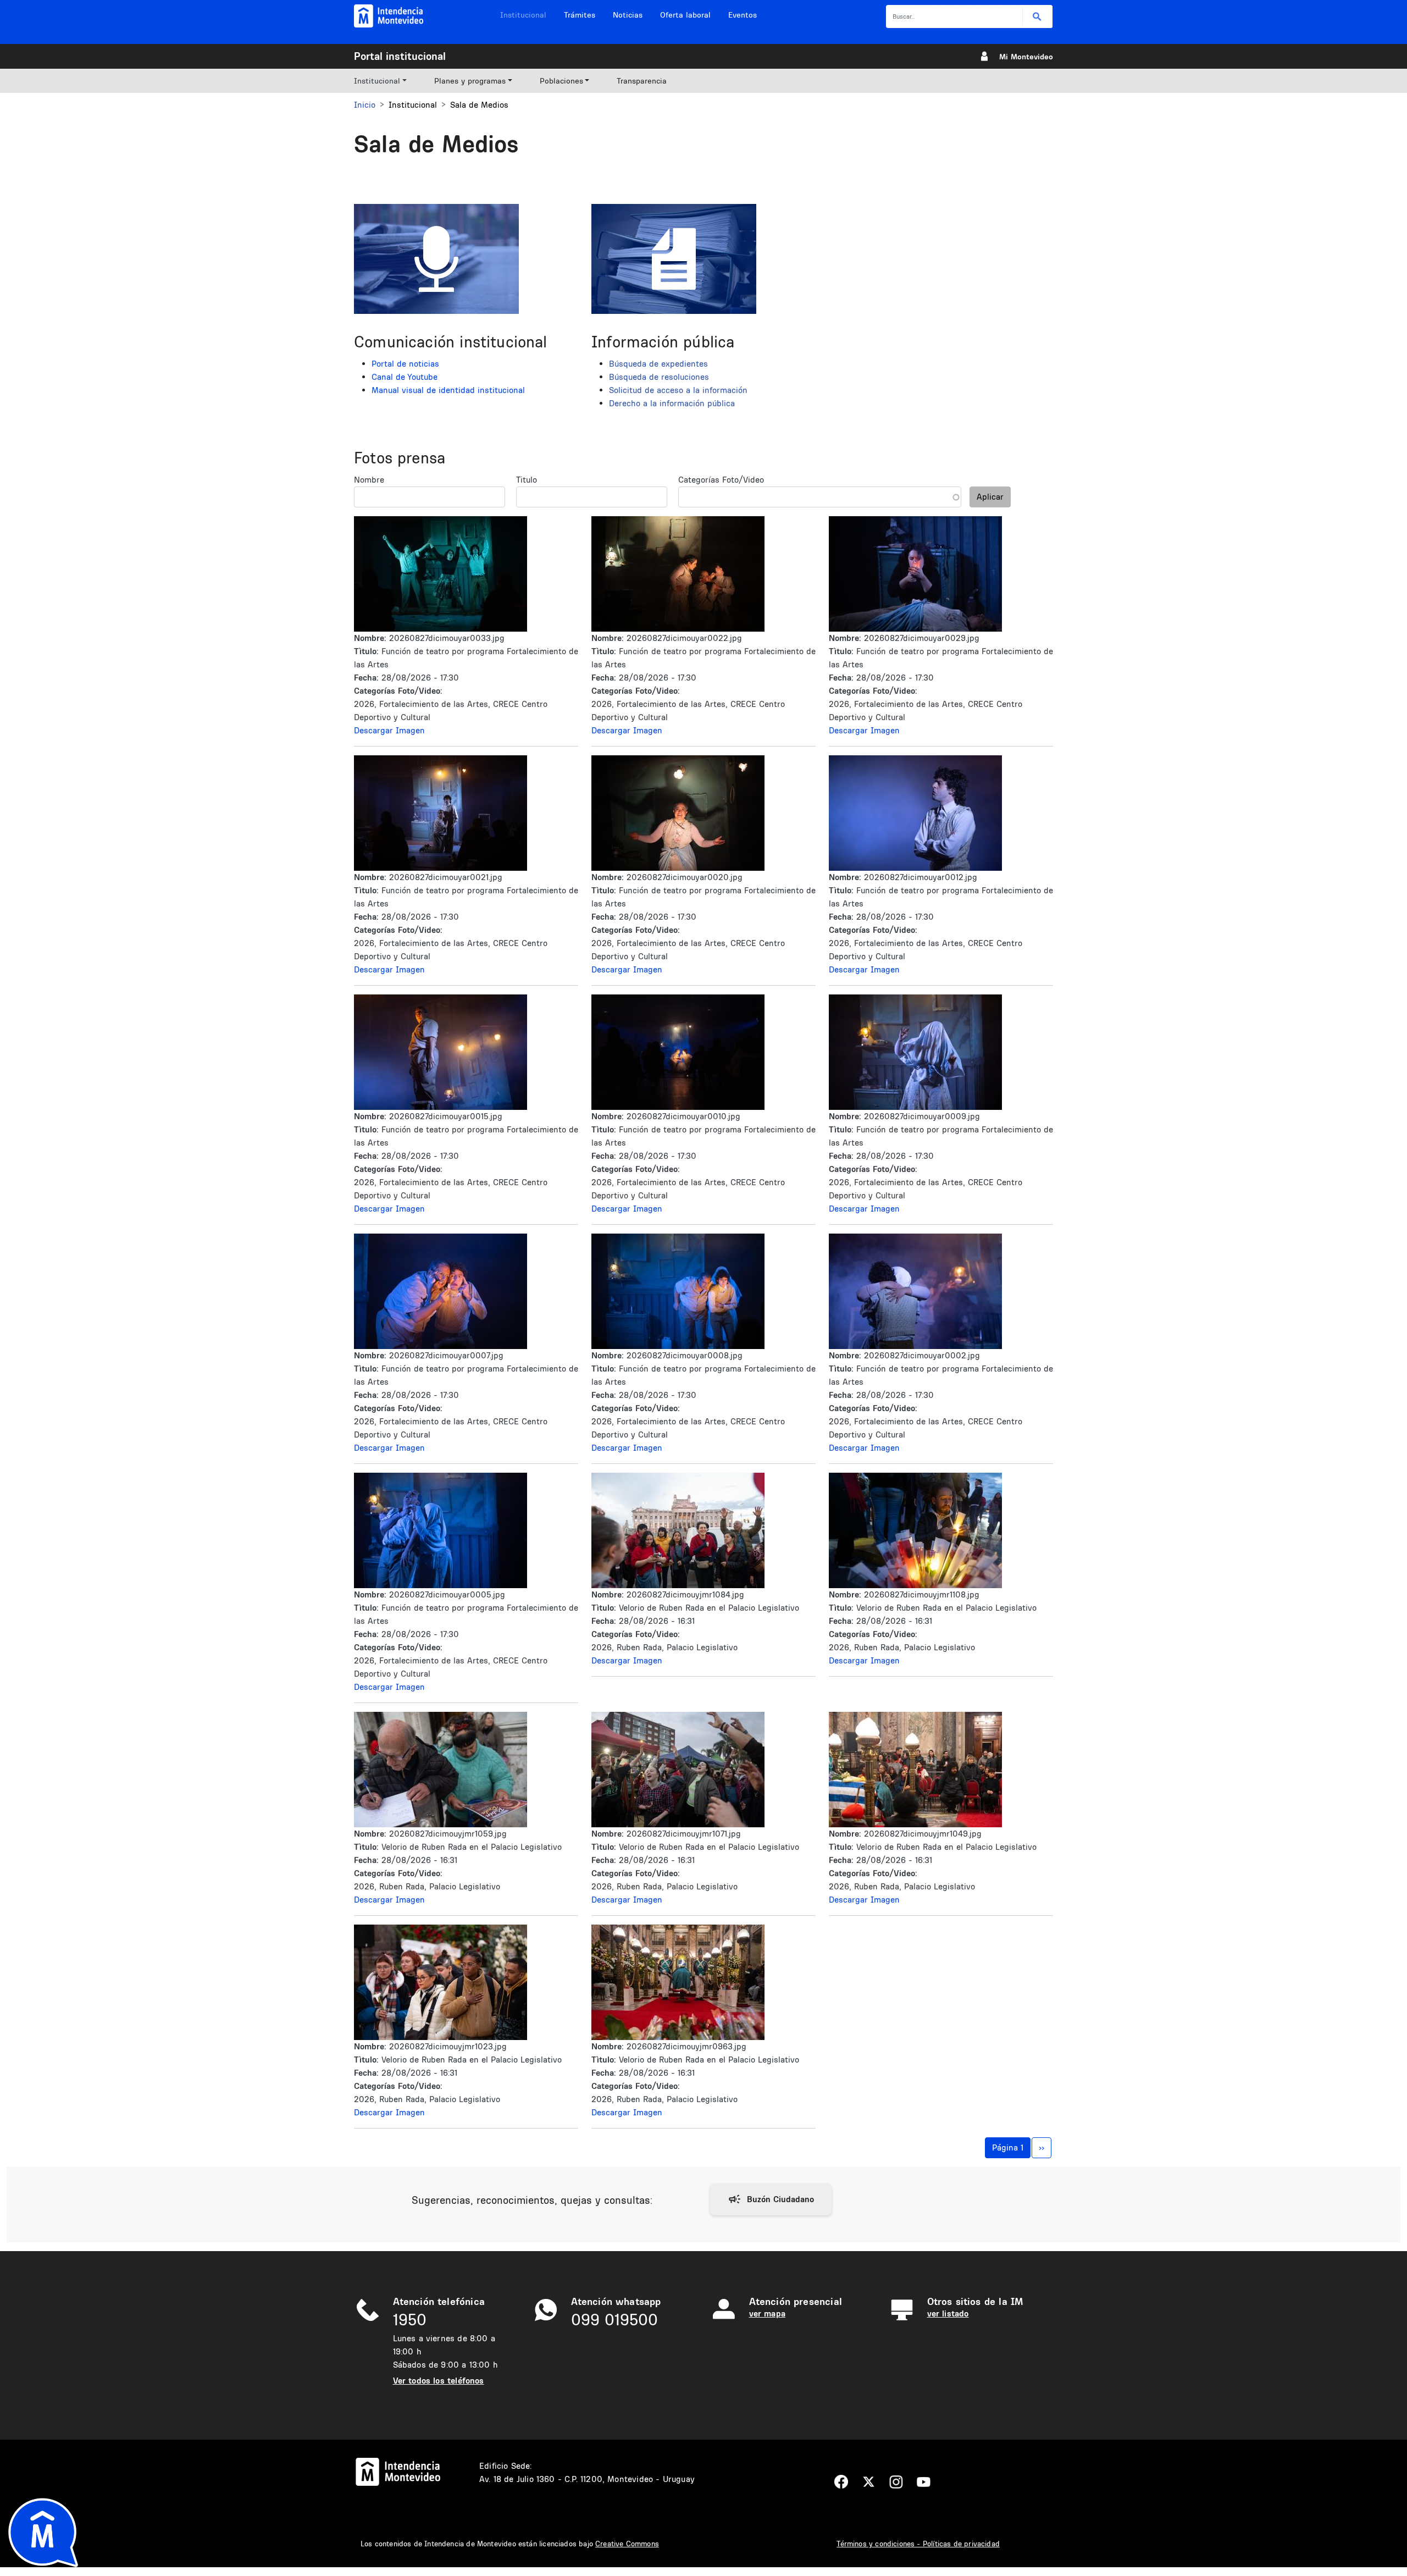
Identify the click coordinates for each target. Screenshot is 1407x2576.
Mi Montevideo (1026, 57)
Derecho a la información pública (672, 403)
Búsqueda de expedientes (658, 364)
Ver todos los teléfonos (439, 2381)
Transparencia (642, 81)
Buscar (1037, 17)
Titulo (527, 480)
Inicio (365, 105)
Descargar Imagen (389, 730)
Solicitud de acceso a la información (678, 390)
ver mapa (767, 2314)
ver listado (948, 2314)
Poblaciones (561, 81)
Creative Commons (627, 2544)
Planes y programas (470, 81)
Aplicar (990, 497)
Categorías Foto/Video (721, 480)
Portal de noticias (405, 364)
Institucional (523, 15)
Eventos (743, 15)
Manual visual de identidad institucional (448, 390)
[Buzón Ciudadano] (771, 2199)
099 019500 (614, 2320)
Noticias (628, 15)
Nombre (369, 480)
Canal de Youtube (405, 377)
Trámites (580, 15)
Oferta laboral (685, 15)
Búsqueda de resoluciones (659, 377)
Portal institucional (400, 56)
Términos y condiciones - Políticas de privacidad (918, 2544)
